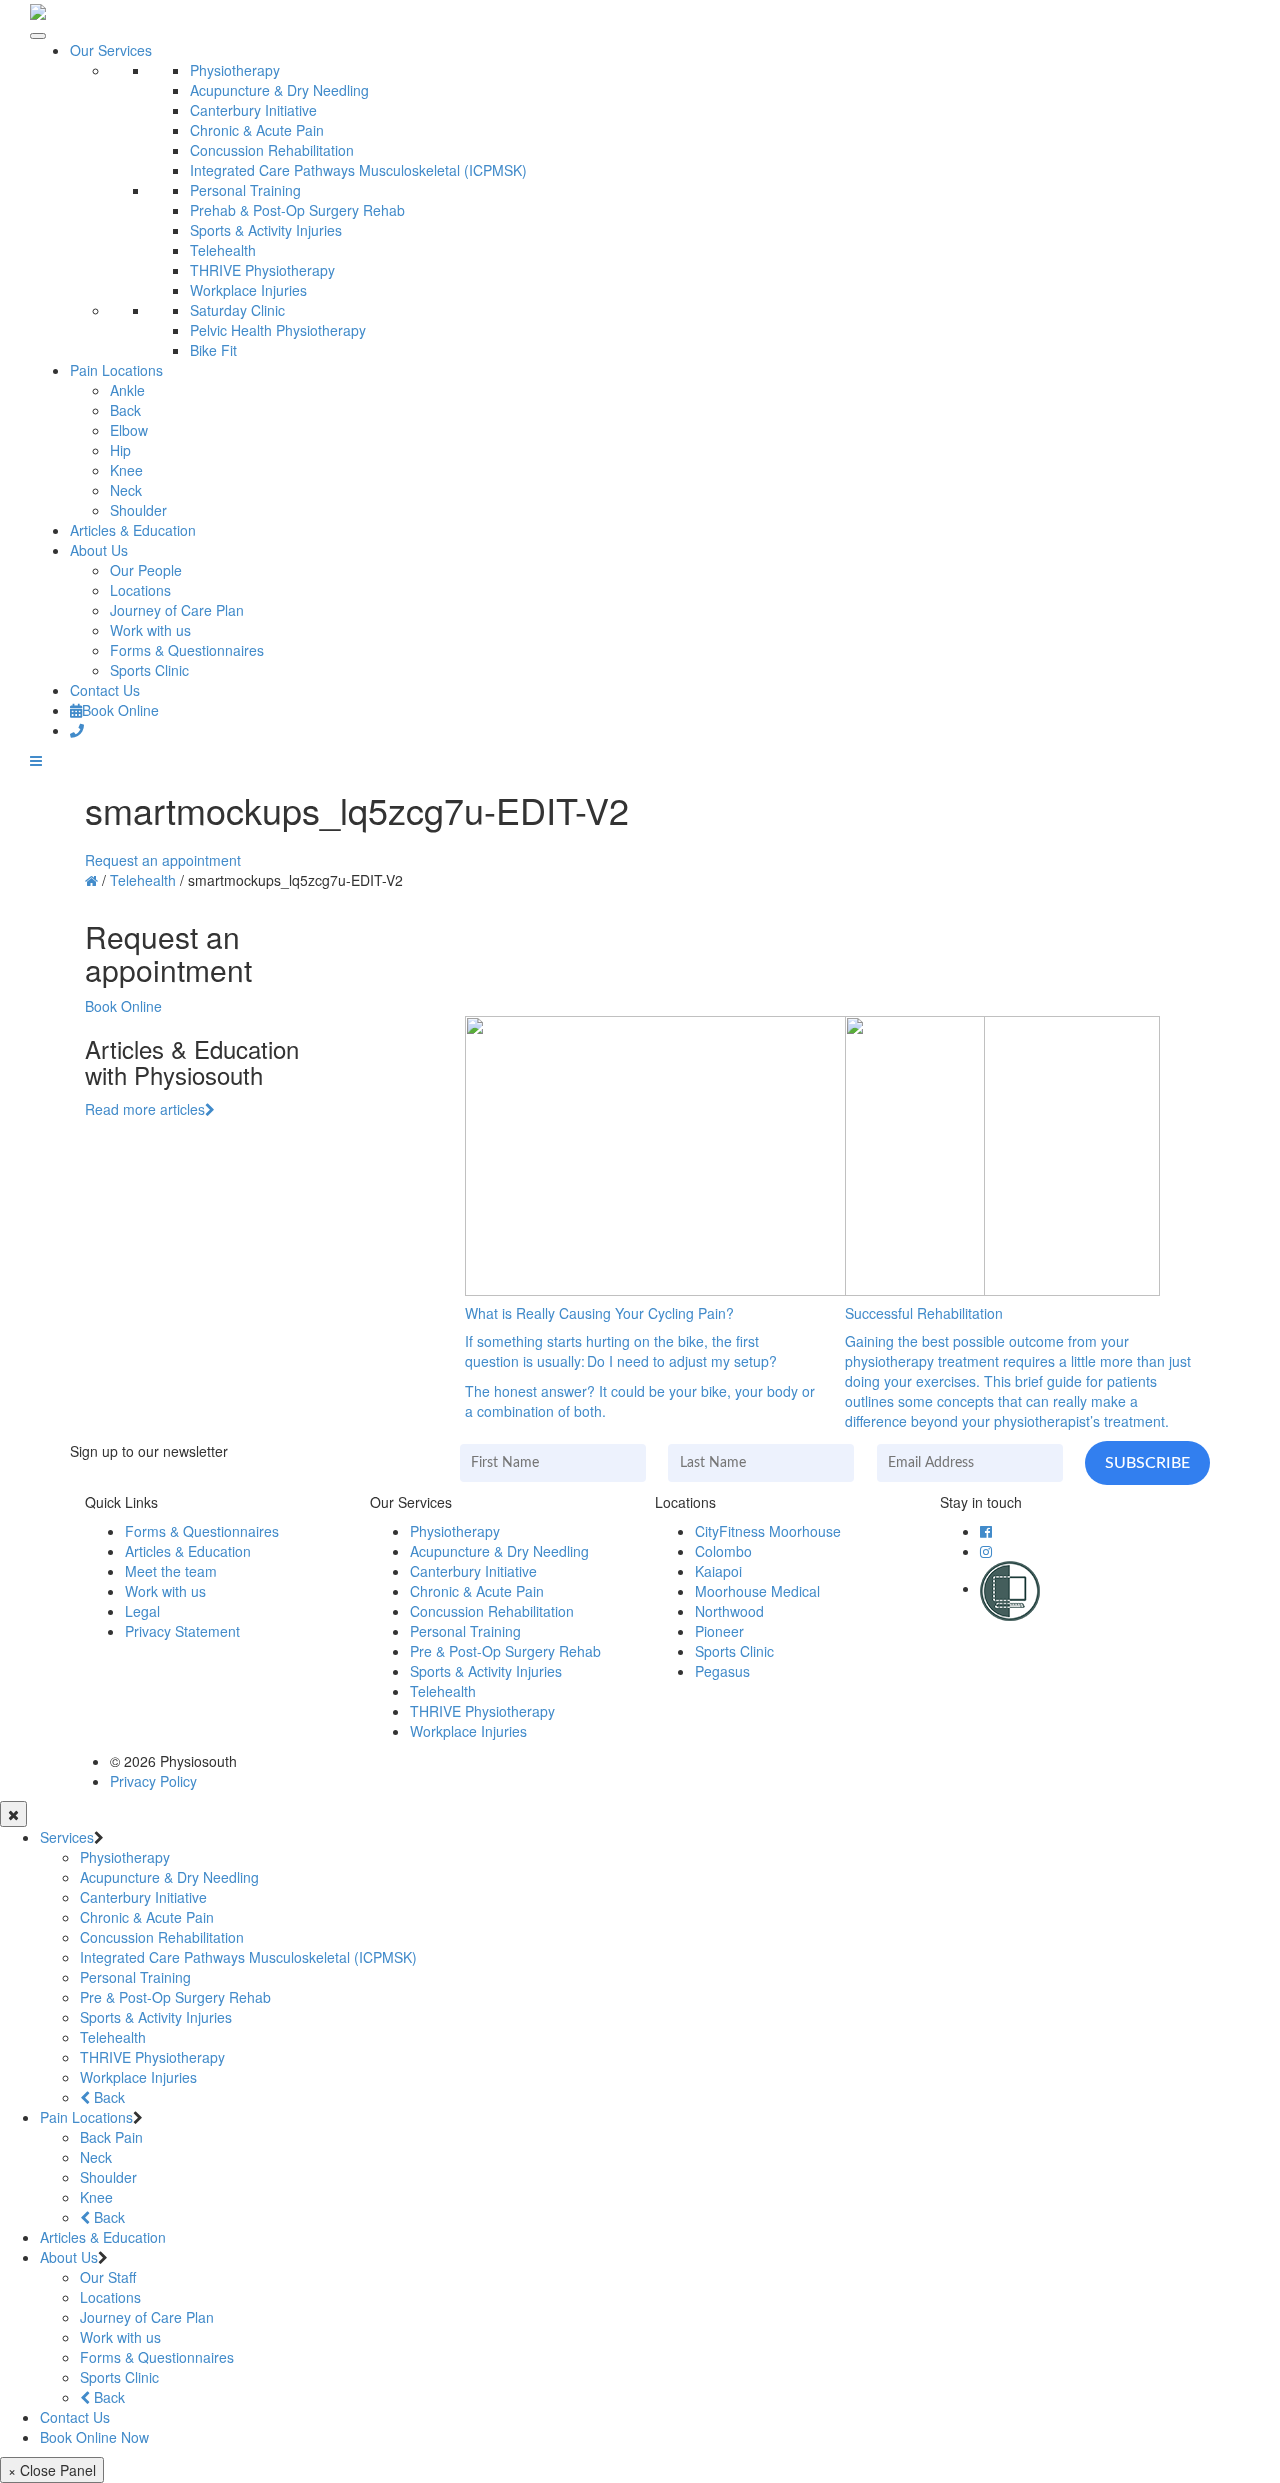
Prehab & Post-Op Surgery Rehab (297, 210)
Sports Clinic (149, 670)
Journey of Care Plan (177, 610)
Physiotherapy (235, 70)
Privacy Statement (182, 1631)
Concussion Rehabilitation (272, 150)
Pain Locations (116, 370)
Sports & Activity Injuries (266, 230)
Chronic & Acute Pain (257, 130)
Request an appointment (163, 860)
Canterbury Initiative (253, 110)
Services (67, 1837)
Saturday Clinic (237, 310)
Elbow (129, 430)
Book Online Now (94, 2437)
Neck (126, 490)
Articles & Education (133, 530)
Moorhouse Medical (757, 1591)
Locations (140, 590)
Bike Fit (213, 350)
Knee (126, 470)
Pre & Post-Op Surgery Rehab (505, 1651)
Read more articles (145, 1109)
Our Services (111, 50)
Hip (120, 450)
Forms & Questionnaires (187, 650)
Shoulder (138, 510)
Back (125, 410)
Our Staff (108, 2277)
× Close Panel (52, 2470)
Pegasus (722, 1671)
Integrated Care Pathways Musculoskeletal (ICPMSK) (358, 170)
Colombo (723, 1551)
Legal (142, 1611)
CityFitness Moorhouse (768, 1531)
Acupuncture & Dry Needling (279, 90)
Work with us (150, 630)
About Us (99, 550)
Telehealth (223, 250)
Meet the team (171, 1571)
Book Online (120, 710)
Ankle (127, 390)
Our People (146, 570)
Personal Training (245, 190)
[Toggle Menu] (38, 36)
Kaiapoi (718, 1571)
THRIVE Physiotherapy (262, 270)
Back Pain (111, 2137)
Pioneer (719, 1631)
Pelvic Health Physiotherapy (278, 330)
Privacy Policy (153, 1781)
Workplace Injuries (248, 290)
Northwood (729, 1611)
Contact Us (105, 690)
